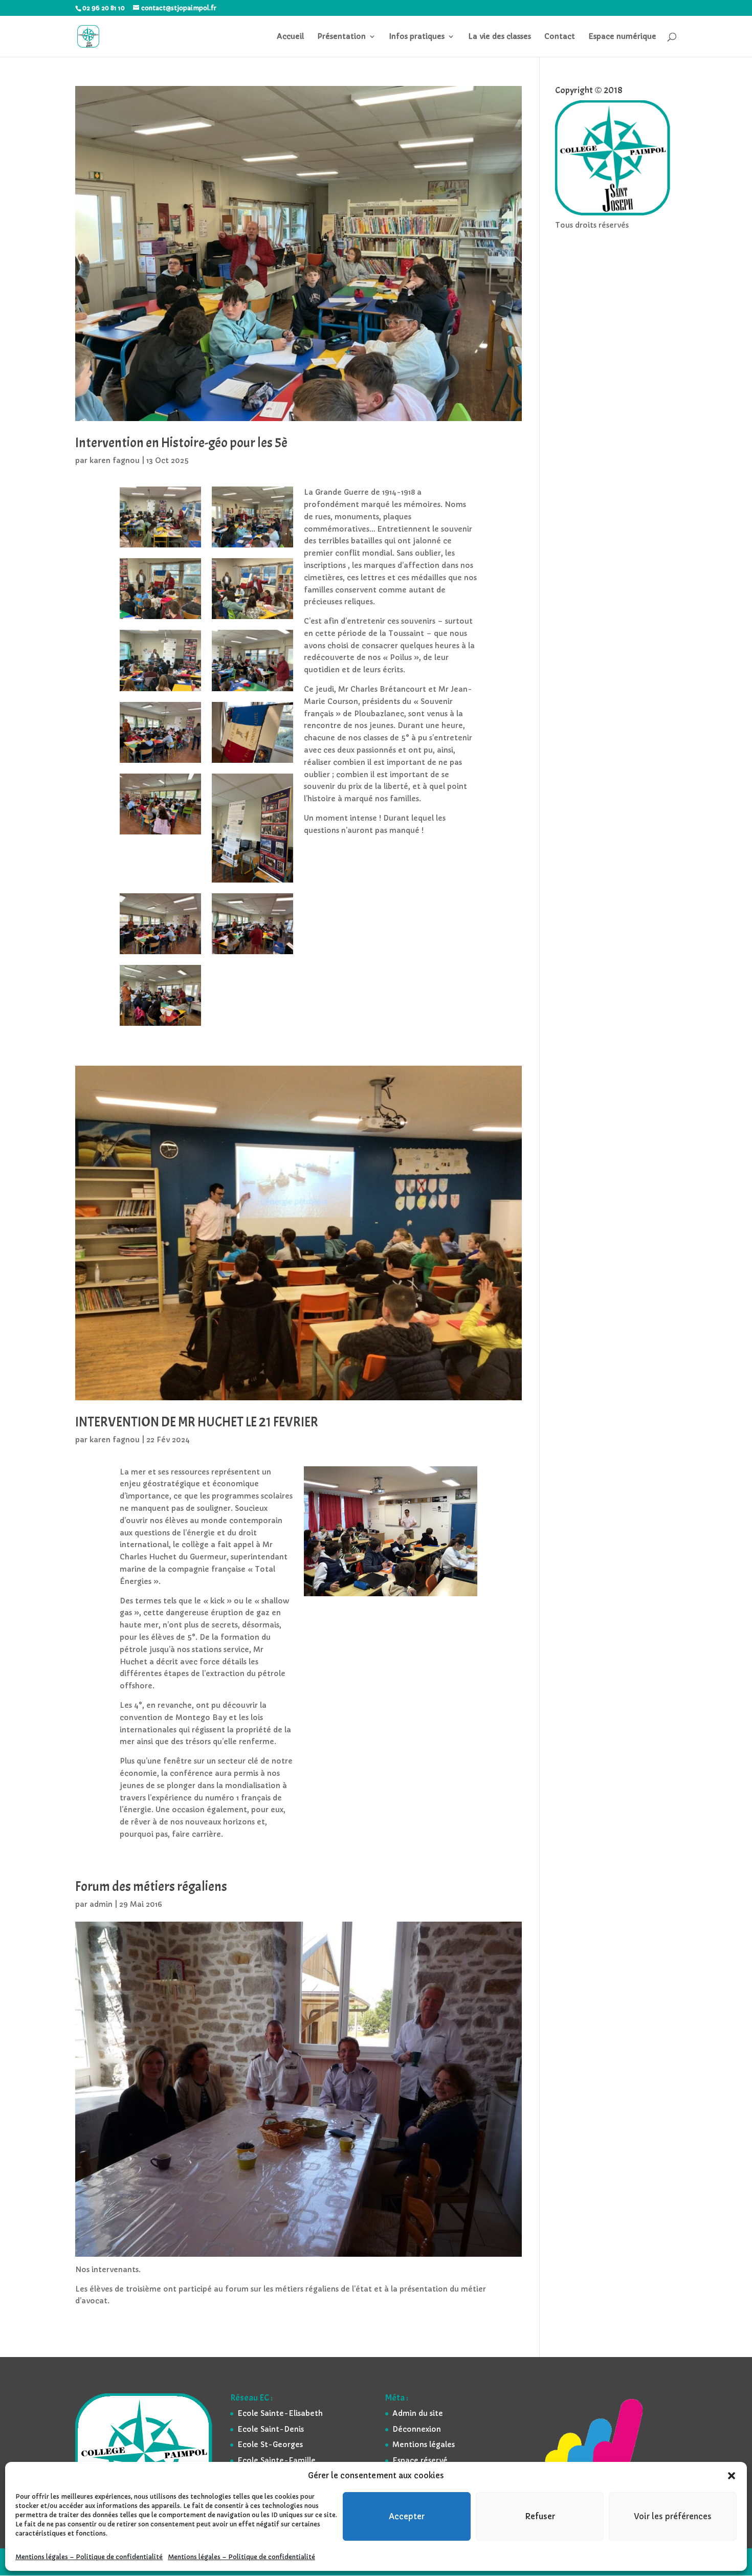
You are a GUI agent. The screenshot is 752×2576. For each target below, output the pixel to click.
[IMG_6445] (160, 834)
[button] (732, 2476)
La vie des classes (500, 37)
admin (101, 1904)
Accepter (407, 2516)
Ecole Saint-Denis (271, 2429)
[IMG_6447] (160, 954)
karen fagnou (115, 460)
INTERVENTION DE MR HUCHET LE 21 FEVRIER (197, 1422)
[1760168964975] (252, 691)
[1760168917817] (160, 547)
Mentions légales (424, 2445)
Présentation (341, 37)
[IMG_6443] (160, 763)
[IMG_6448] (252, 954)
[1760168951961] (252, 619)
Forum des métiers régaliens (151, 1887)
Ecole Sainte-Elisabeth (280, 2413)
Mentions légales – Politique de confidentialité (89, 2557)
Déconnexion (417, 2429)
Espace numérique (622, 37)
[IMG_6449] (160, 1026)
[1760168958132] (160, 691)
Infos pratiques (417, 37)
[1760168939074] (160, 619)
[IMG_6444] (252, 763)
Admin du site (418, 2413)
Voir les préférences (673, 2516)
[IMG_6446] (252, 883)
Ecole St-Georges (270, 2445)
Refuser (540, 2516)
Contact (560, 37)
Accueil (290, 37)
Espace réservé (420, 2460)
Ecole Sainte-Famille (277, 2460)
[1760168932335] (252, 547)
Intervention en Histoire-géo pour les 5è (181, 443)
